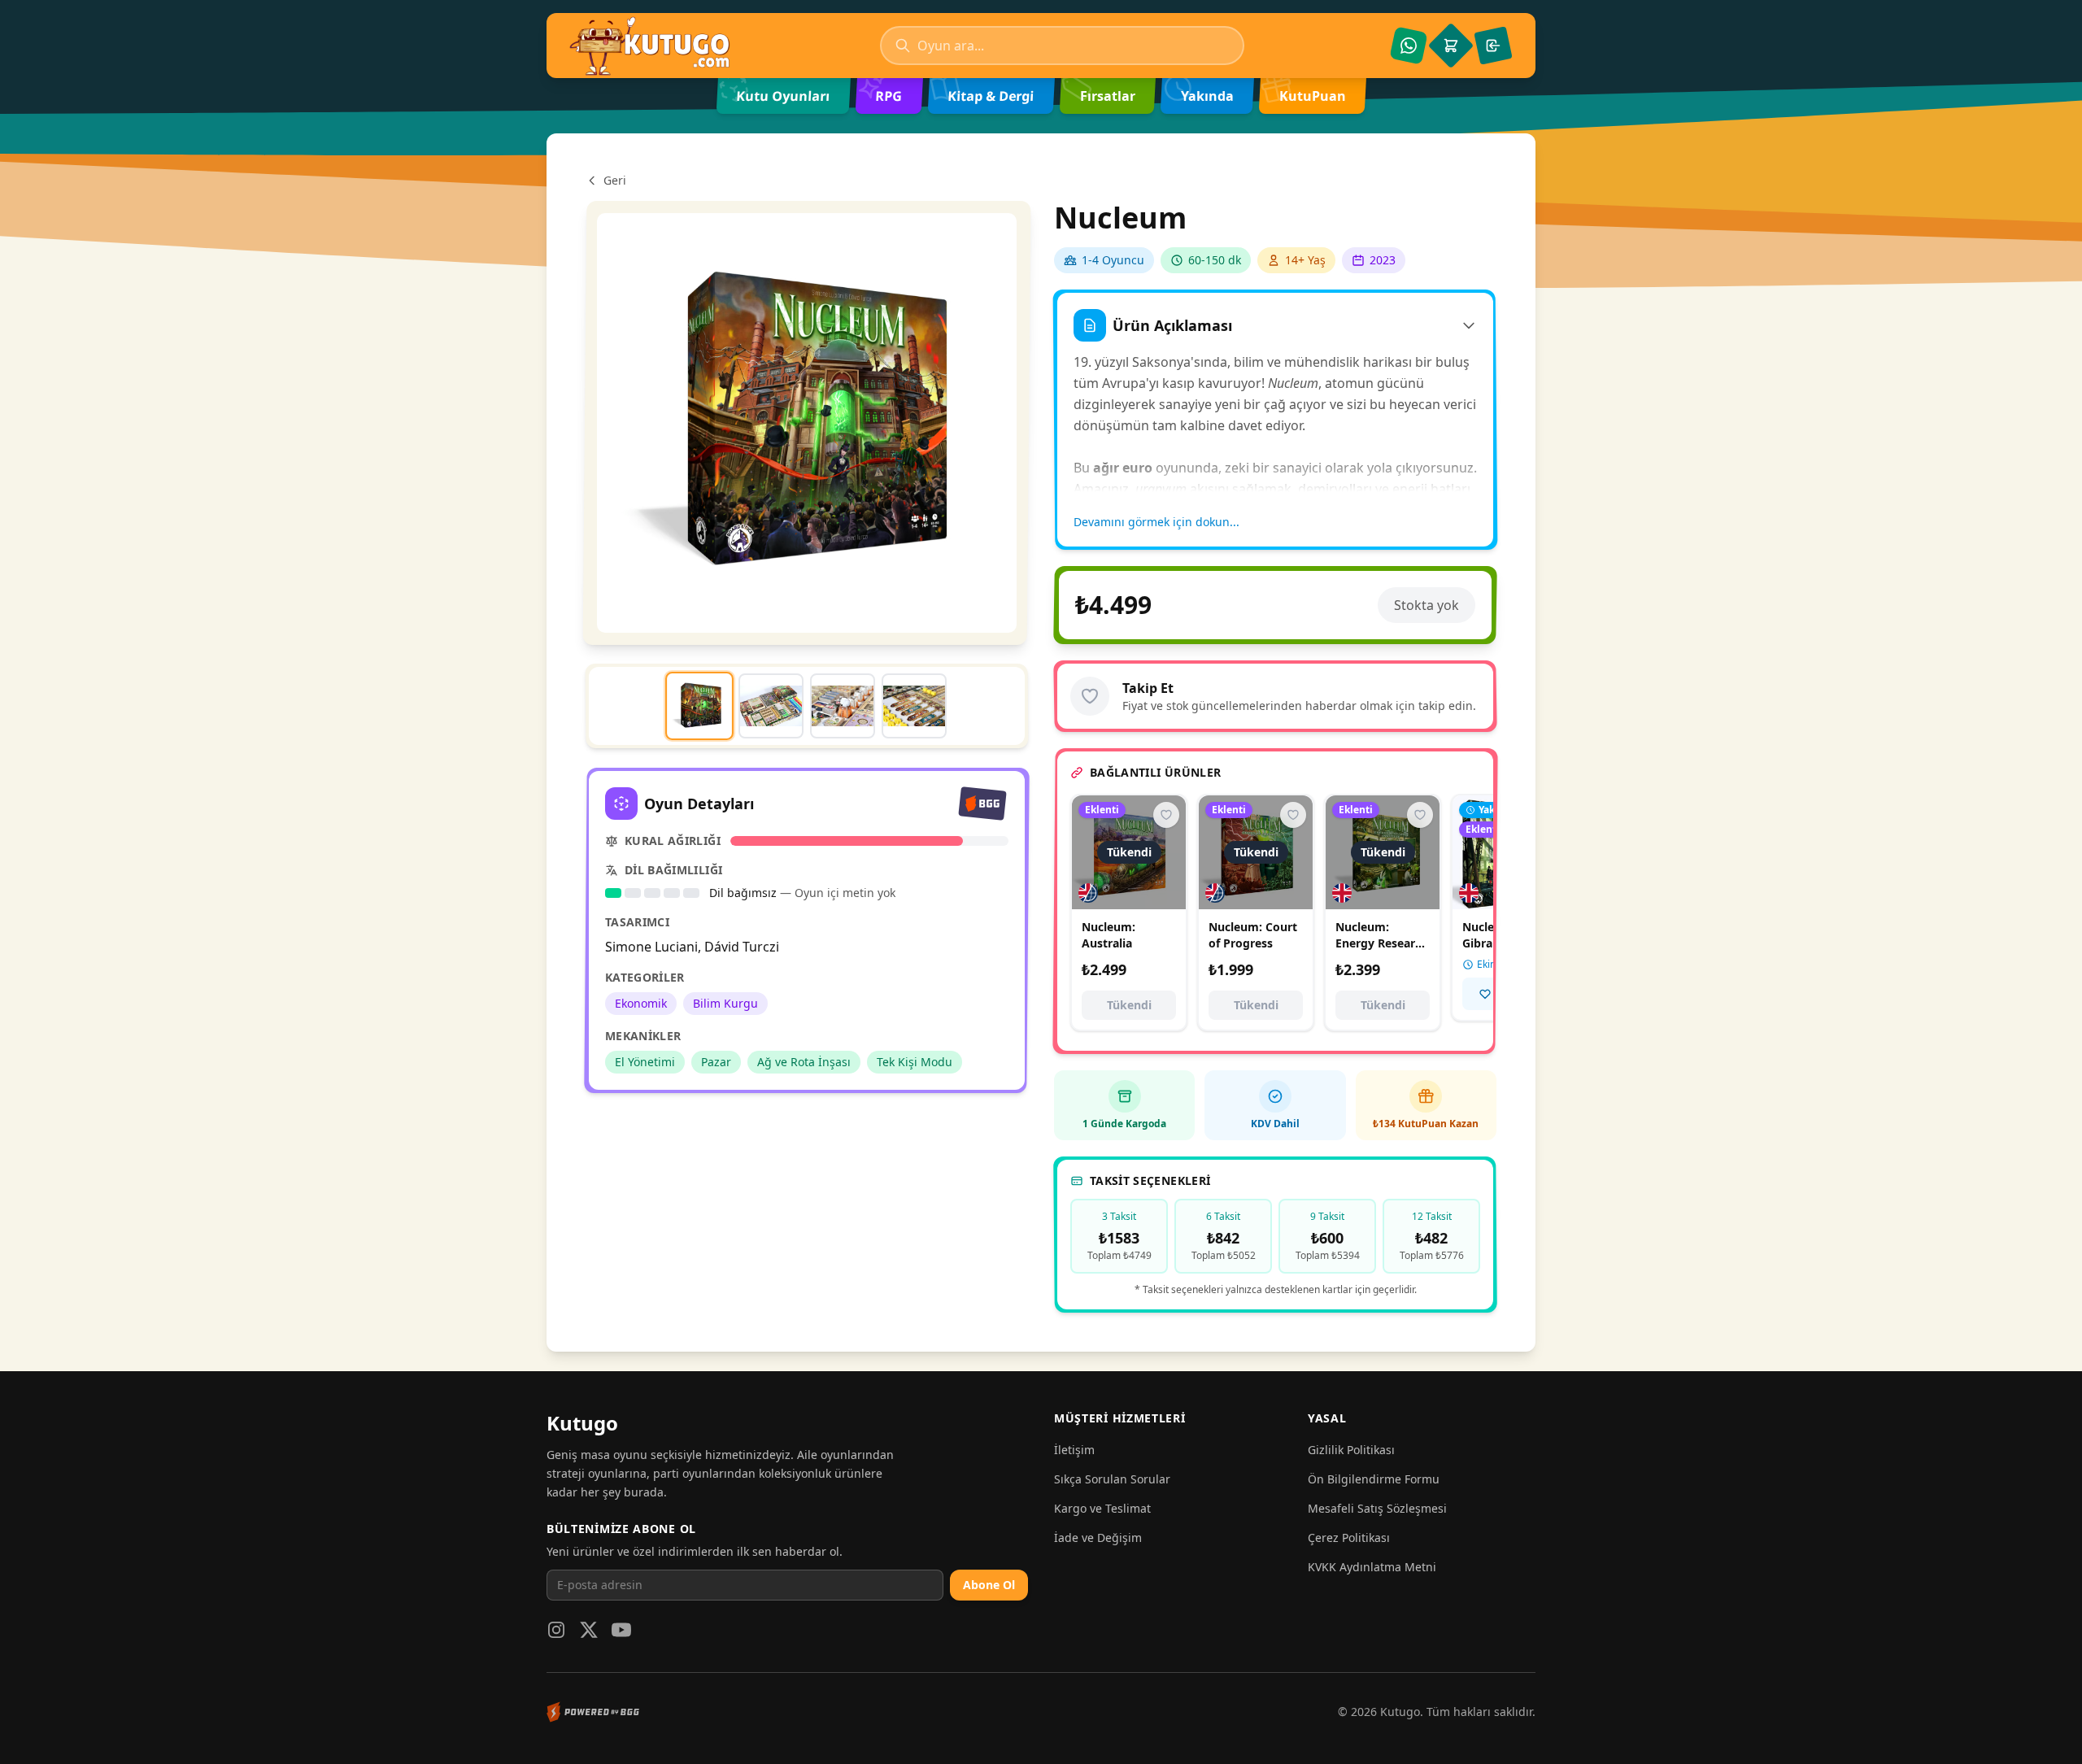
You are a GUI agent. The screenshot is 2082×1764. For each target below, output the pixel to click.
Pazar (716, 1062)
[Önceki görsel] (660, 423)
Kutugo (582, 1423)
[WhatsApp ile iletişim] (1409, 46)
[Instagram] (556, 1630)
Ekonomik (641, 1003)
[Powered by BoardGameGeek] (593, 1712)
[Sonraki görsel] (954, 423)
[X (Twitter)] (589, 1630)
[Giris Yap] (1493, 46)
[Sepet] (1451, 46)
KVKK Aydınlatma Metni (1372, 1567)
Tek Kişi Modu (915, 1062)
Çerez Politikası (1349, 1538)
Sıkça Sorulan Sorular (1112, 1479)
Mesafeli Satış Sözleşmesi (1377, 1508)
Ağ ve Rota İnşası (804, 1062)
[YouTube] (621, 1630)
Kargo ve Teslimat (1102, 1508)
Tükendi (1129, 1005)
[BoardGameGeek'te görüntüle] (982, 804)
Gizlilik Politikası (1351, 1450)
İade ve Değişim (1098, 1538)
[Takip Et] (1090, 696)
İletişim (1074, 1450)
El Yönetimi (645, 1062)
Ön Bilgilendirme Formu (1374, 1479)
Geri (615, 180)
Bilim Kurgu (725, 1003)
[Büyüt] (807, 423)
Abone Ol (989, 1585)
